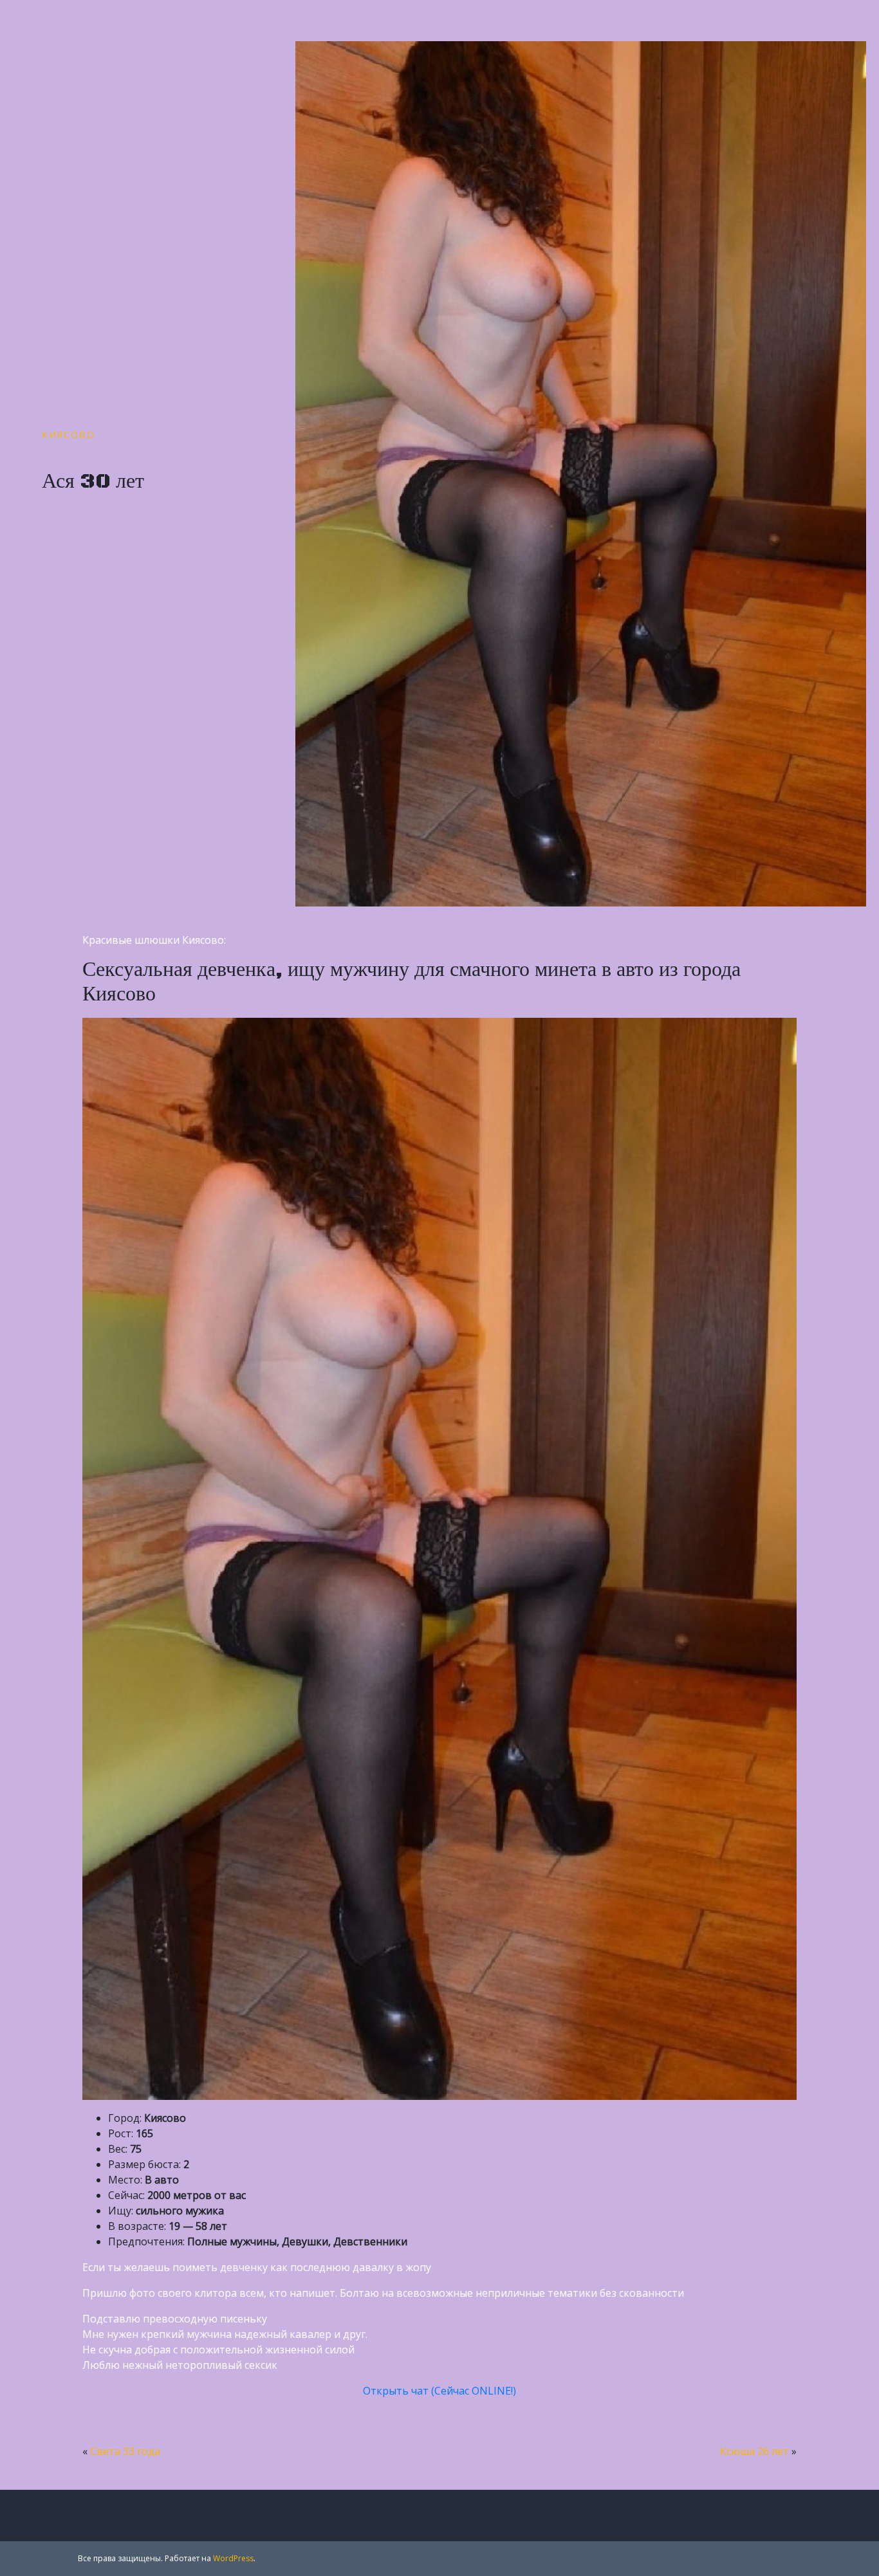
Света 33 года (125, 2451)
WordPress (233, 2558)
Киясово (69, 435)
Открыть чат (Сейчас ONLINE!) (439, 2391)
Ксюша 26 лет (754, 2451)
